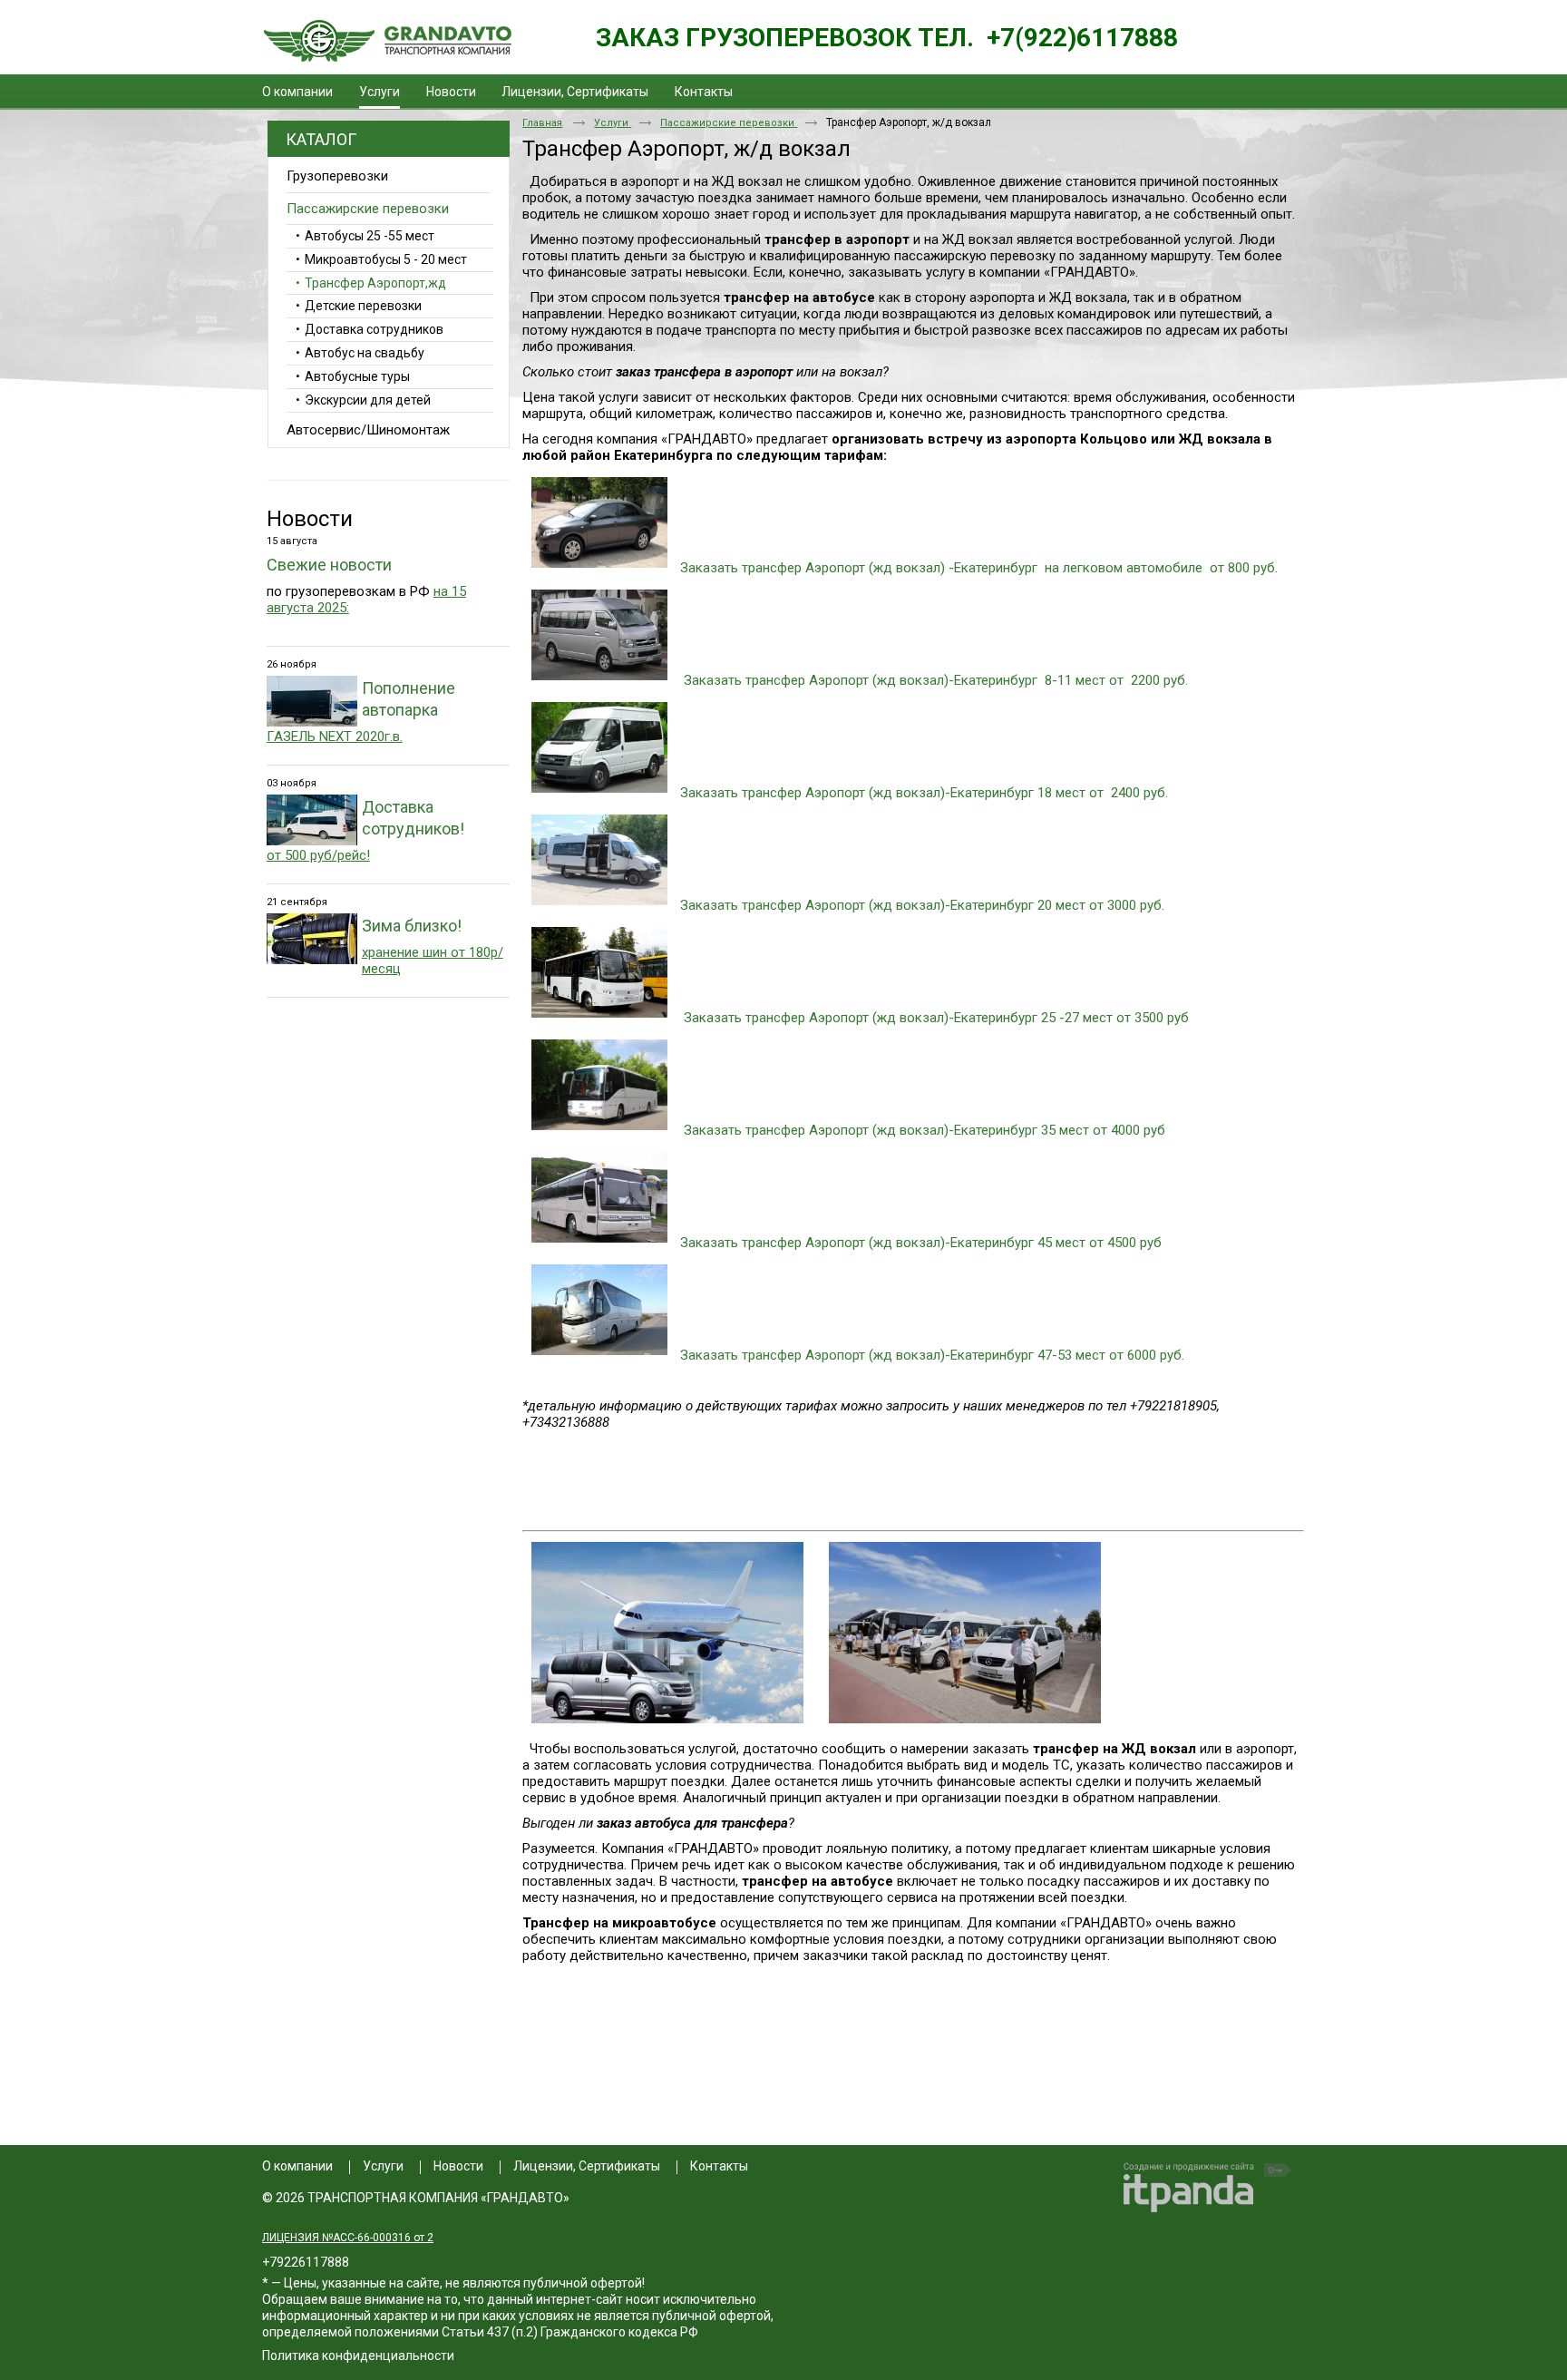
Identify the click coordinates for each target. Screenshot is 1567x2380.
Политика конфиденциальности (358, 2356)
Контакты (719, 2166)
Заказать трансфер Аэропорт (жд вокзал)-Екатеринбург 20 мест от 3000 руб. (922, 905)
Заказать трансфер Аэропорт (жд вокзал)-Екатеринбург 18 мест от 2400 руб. (924, 793)
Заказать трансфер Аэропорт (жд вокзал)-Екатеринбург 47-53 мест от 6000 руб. (932, 1355)
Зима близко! (412, 926)
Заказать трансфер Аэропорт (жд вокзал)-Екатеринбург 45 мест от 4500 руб (921, 1243)
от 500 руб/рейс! (318, 855)
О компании (297, 2166)
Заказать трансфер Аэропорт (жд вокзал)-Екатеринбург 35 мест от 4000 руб (925, 1130)
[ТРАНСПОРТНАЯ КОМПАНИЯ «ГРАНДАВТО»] (387, 42)
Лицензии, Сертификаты (587, 2166)
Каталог (321, 139)
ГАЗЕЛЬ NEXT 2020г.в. (335, 736)
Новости (310, 519)
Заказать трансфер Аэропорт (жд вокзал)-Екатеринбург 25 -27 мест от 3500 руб (936, 1018)
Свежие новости (329, 565)
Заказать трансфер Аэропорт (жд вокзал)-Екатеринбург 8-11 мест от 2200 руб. (936, 680)
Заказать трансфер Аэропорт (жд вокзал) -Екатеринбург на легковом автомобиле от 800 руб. (979, 568)
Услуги (380, 92)
